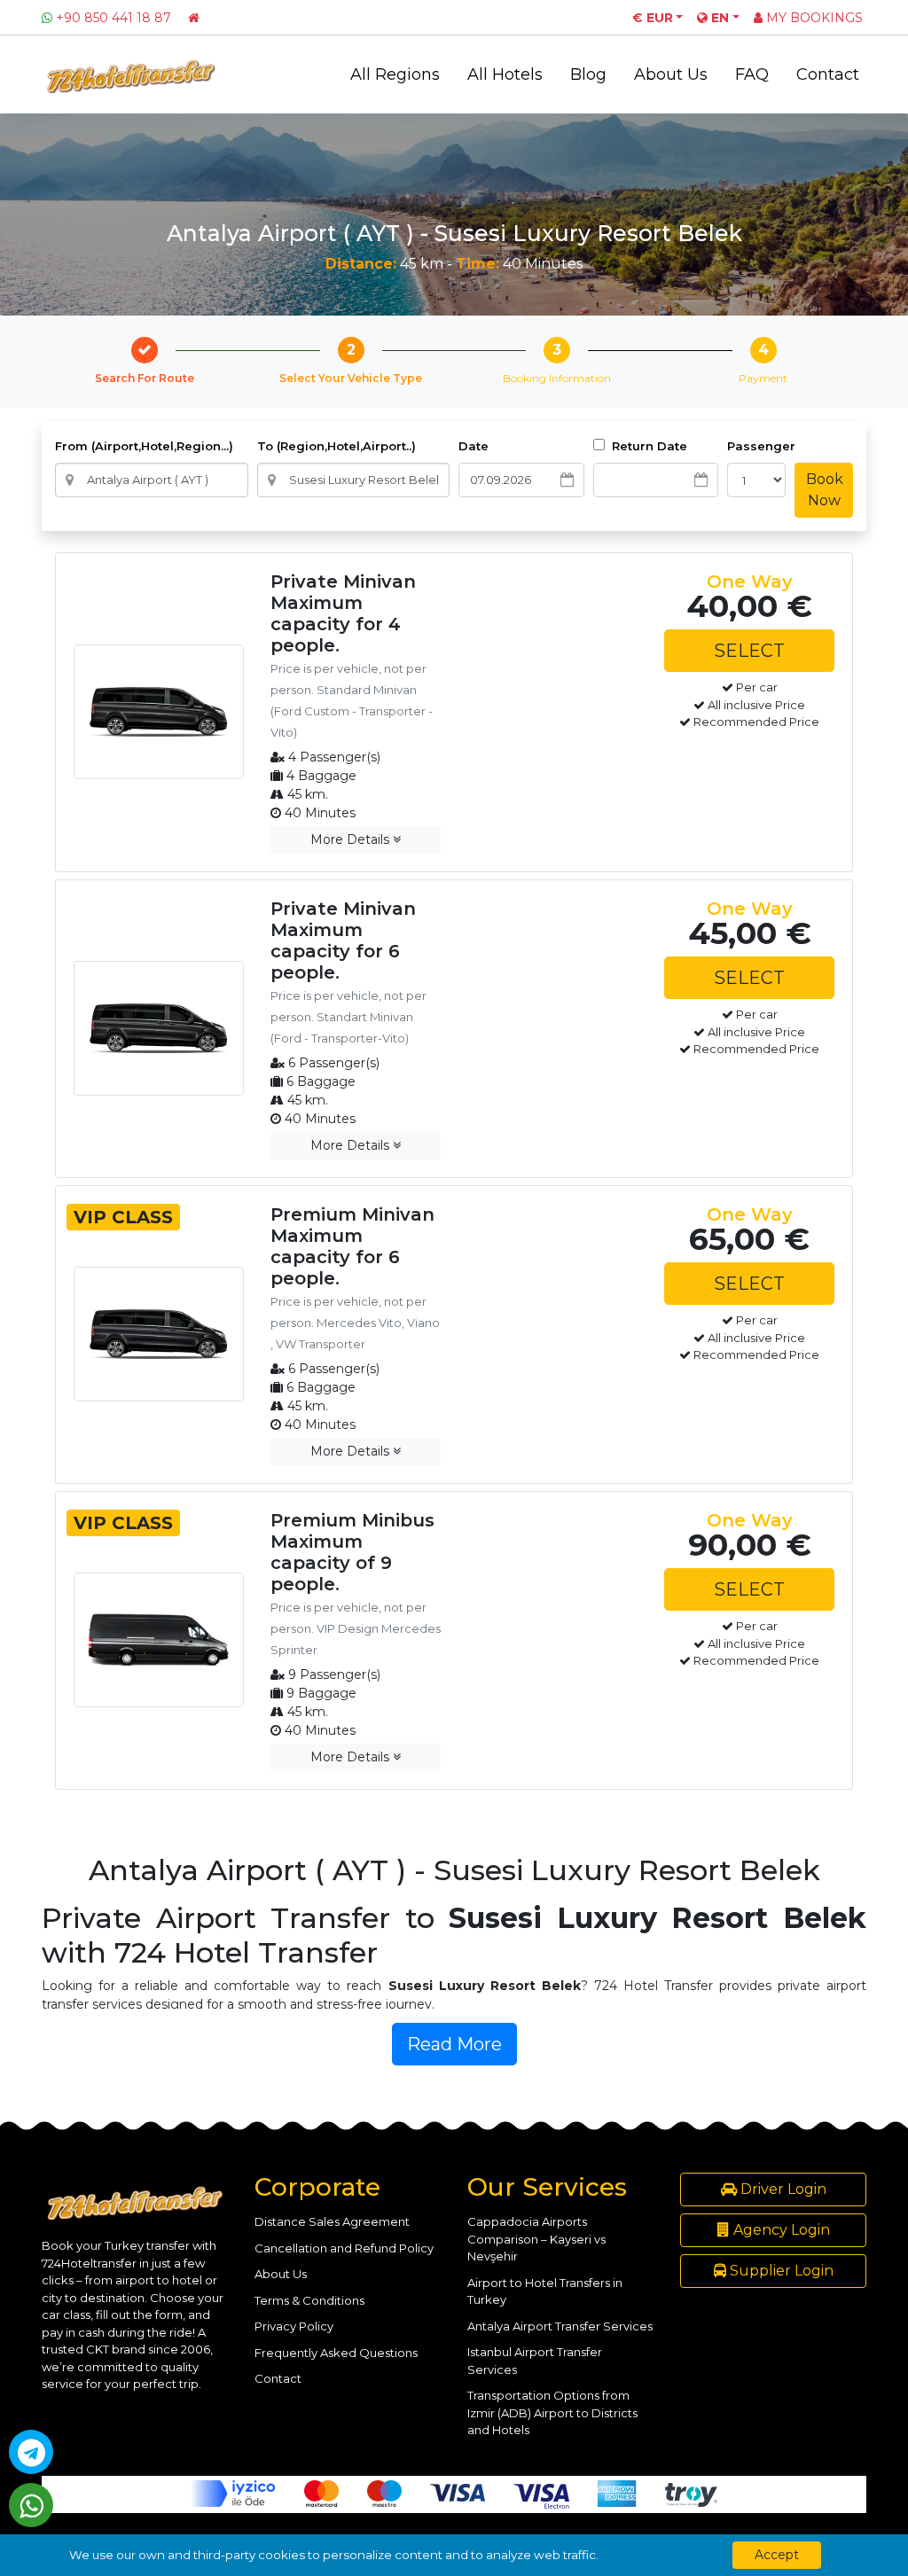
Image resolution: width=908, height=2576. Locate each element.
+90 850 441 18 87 (113, 18)
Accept (777, 2555)
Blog (588, 74)
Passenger (761, 446)
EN (718, 18)
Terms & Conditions (309, 2300)
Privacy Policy (294, 2326)
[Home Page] (194, 18)
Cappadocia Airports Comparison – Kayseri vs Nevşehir (536, 2239)
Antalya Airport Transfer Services (560, 2326)
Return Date (648, 446)
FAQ (752, 74)
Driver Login (782, 2189)
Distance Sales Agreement (332, 2221)
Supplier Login (780, 2271)
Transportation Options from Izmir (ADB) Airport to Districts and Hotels (552, 2412)
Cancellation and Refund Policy (344, 2248)
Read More (454, 2044)
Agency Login (780, 2230)
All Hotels (505, 74)
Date (474, 446)
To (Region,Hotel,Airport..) (337, 446)
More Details (352, 839)
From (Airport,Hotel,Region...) (144, 446)
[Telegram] (31, 2452)
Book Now (825, 490)
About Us (671, 74)
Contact (828, 74)
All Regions (395, 74)
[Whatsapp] (31, 2505)
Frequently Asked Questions (336, 2353)
